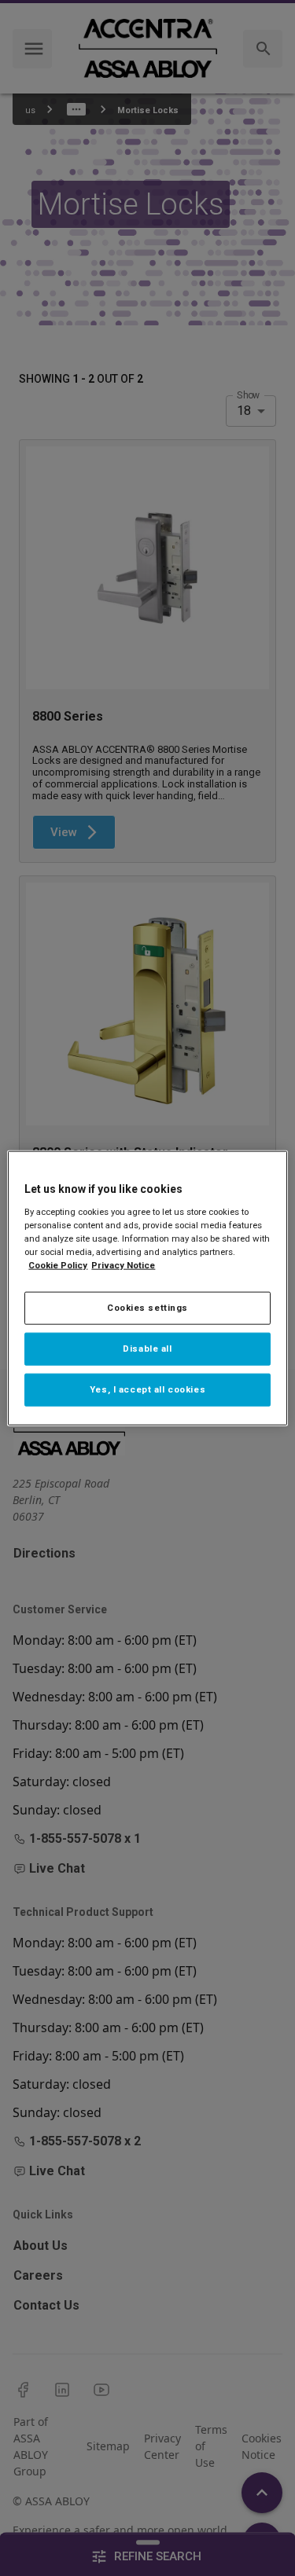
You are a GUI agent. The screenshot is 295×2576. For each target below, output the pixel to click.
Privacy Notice (123, 1265)
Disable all (147, 1348)
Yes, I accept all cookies (147, 1389)
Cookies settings (147, 1308)
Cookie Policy (58, 1265)
